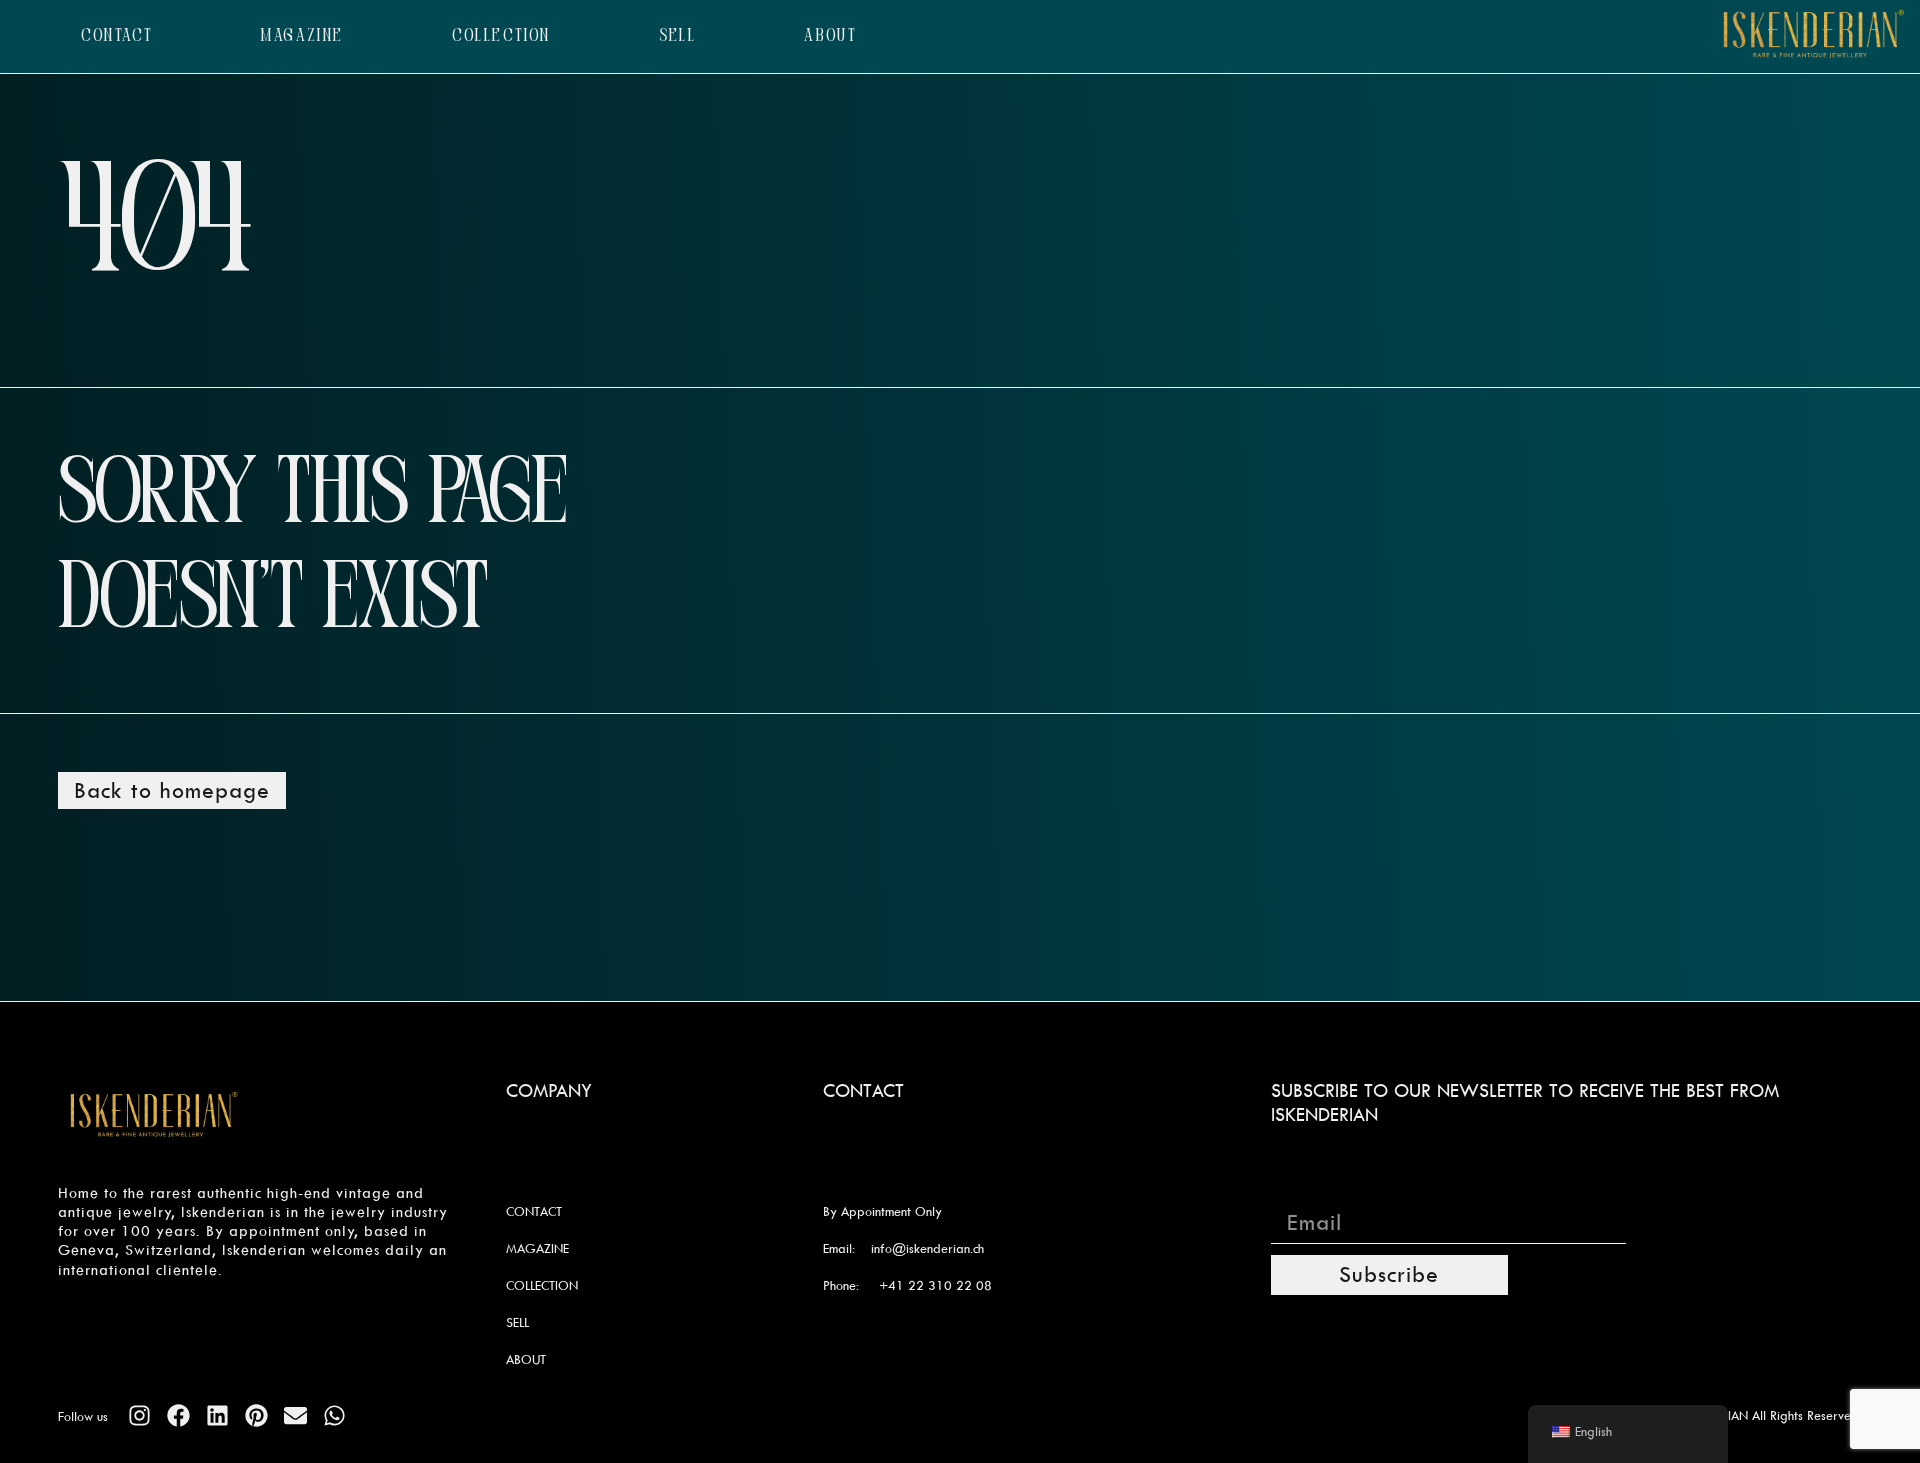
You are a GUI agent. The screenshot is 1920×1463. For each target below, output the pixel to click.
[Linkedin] (217, 1415)
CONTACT (117, 36)
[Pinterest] (256, 1415)
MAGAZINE (302, 36)
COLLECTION (501, 36)
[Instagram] (139, 1415)
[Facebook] (178, 1415)
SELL (678, 36)
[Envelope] (295, 1415)
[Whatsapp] (334, 1415)
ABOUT (830, 36)
